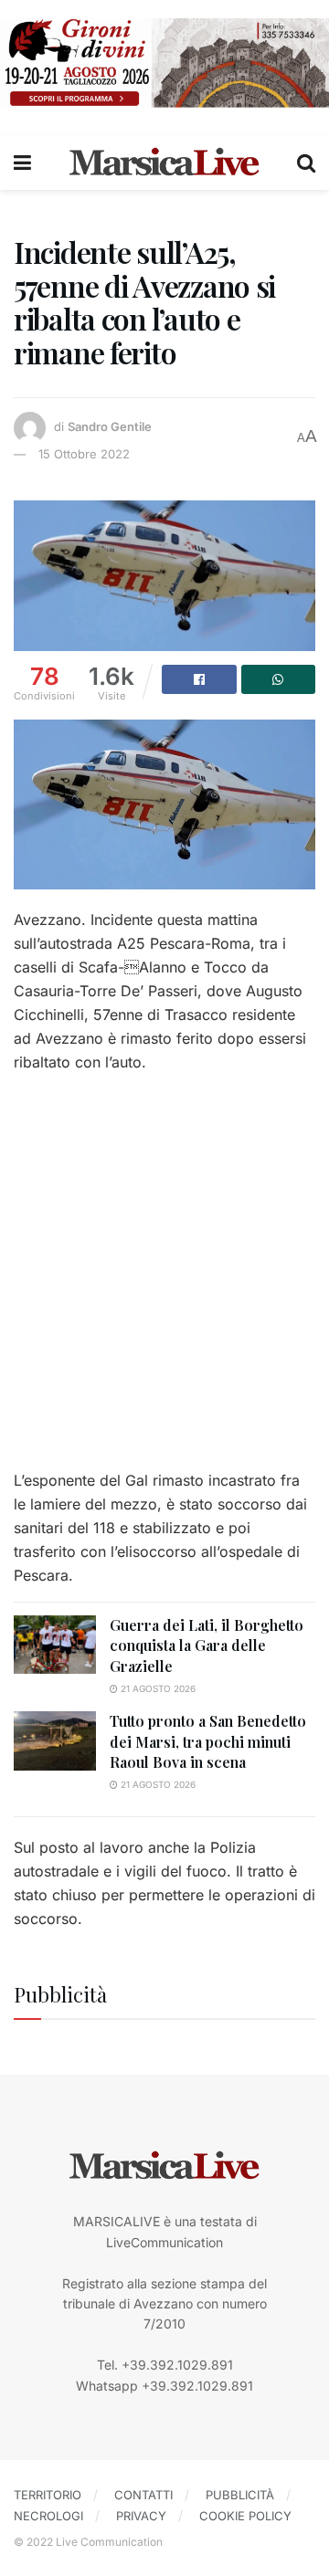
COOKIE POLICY (245, 2516)
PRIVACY (141, 2516)
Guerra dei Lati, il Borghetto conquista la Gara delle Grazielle (207, 1645)
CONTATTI (143, 2495)
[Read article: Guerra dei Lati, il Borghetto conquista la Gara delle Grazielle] (55, 1645)
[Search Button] (306, 163)
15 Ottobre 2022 (84, 454)
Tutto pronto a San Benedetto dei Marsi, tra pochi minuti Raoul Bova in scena (208, 1741)
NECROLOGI (48, 2516)
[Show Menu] (22, 163)
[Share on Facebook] (199, 679)
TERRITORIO (48, 2495)
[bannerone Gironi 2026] (164, 62)
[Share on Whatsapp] (279, 679)
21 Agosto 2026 (157, 1688)
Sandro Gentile (110, 426)
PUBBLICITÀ (240, 2495)
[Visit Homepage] (164, 163)
